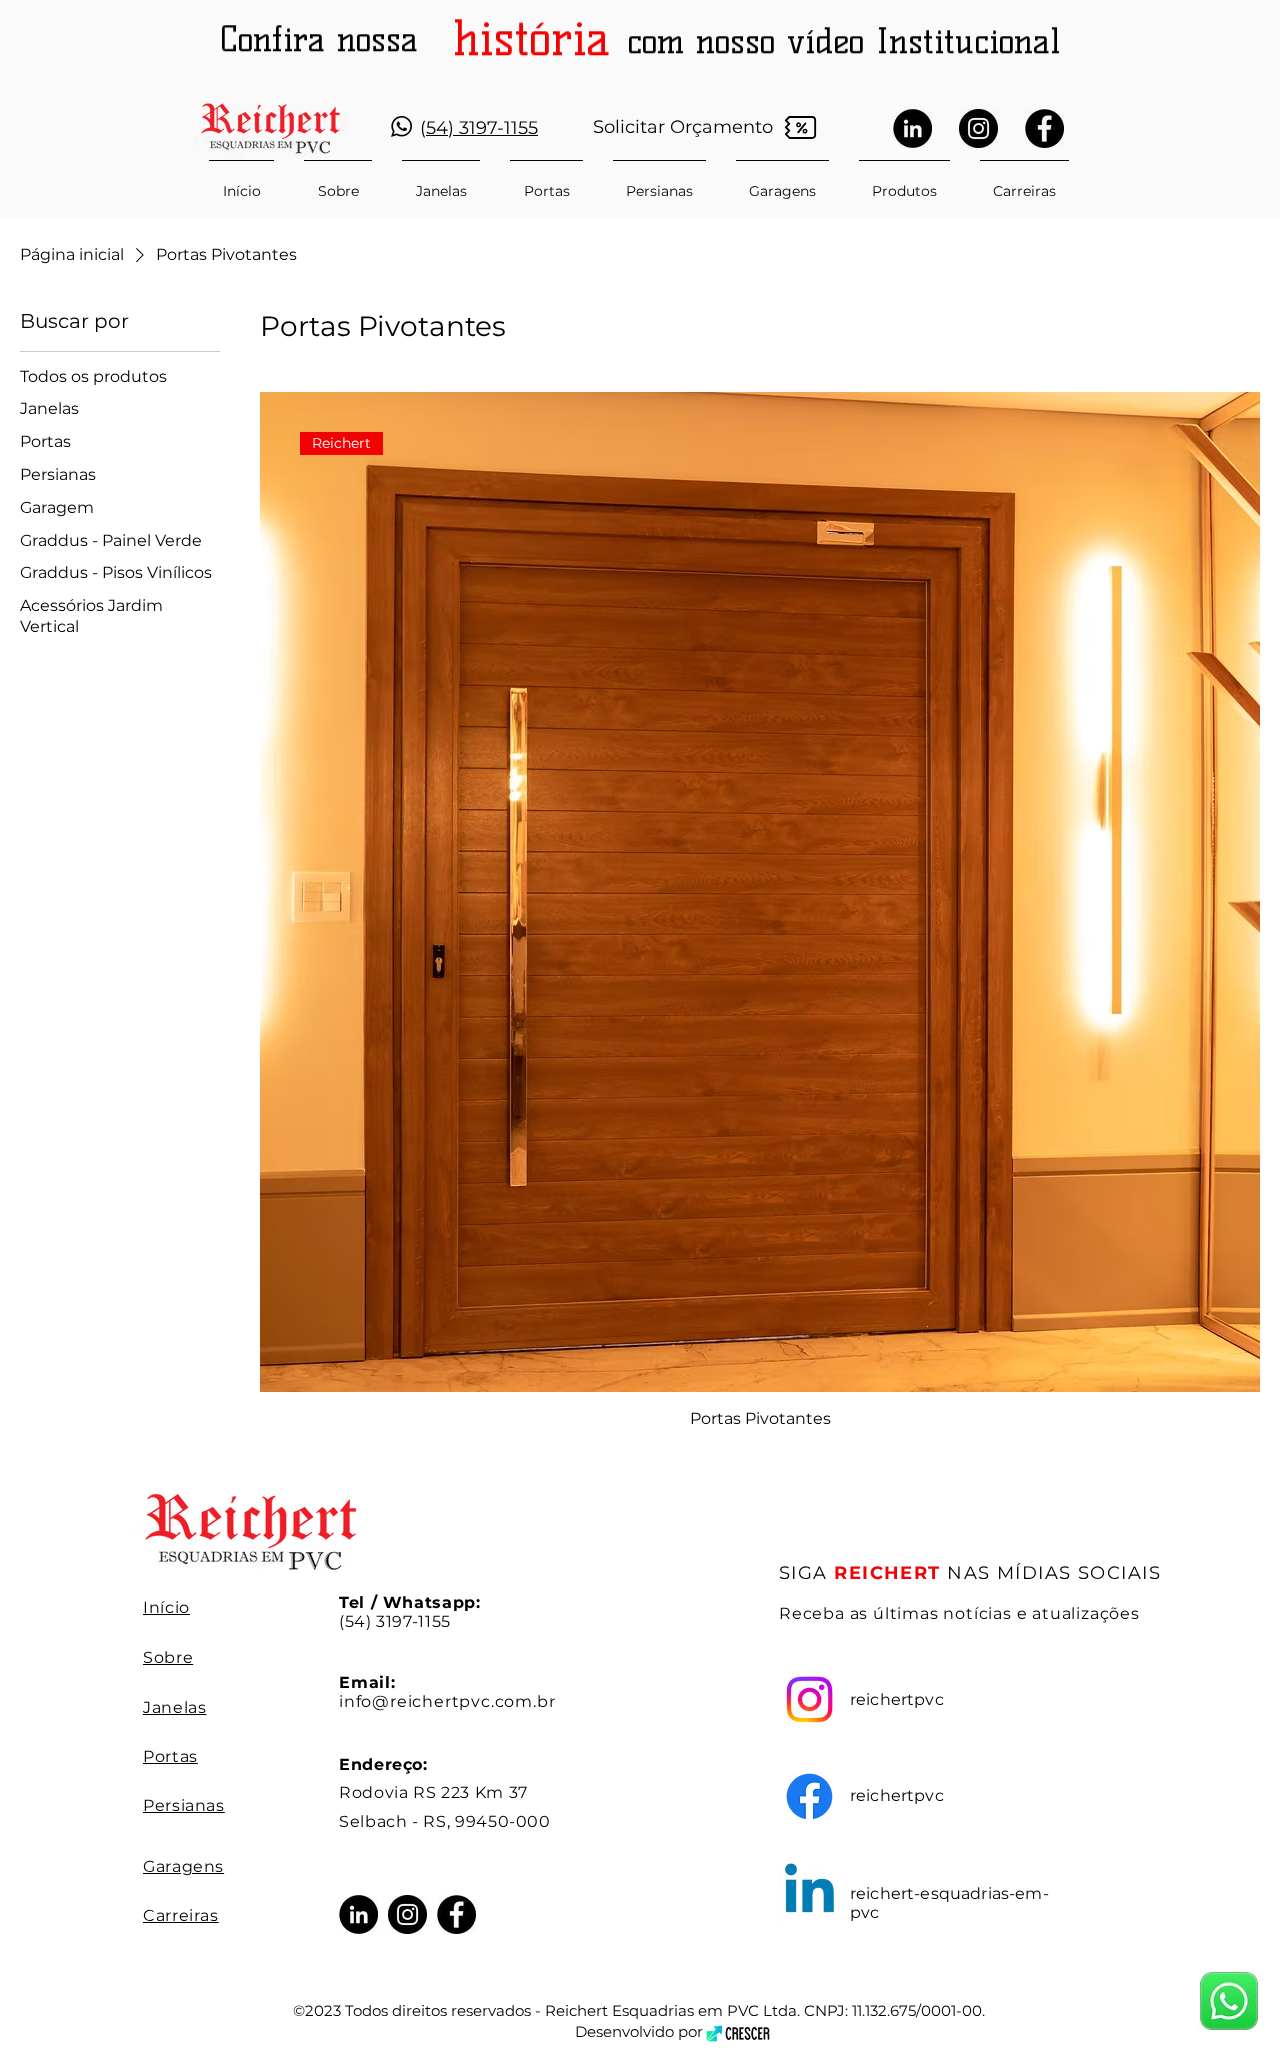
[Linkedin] (809, 1893)
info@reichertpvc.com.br (447, 1701)
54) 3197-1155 (482, 128)
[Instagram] (978, 128)
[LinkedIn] (912, 128)
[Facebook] (1044, 128)
